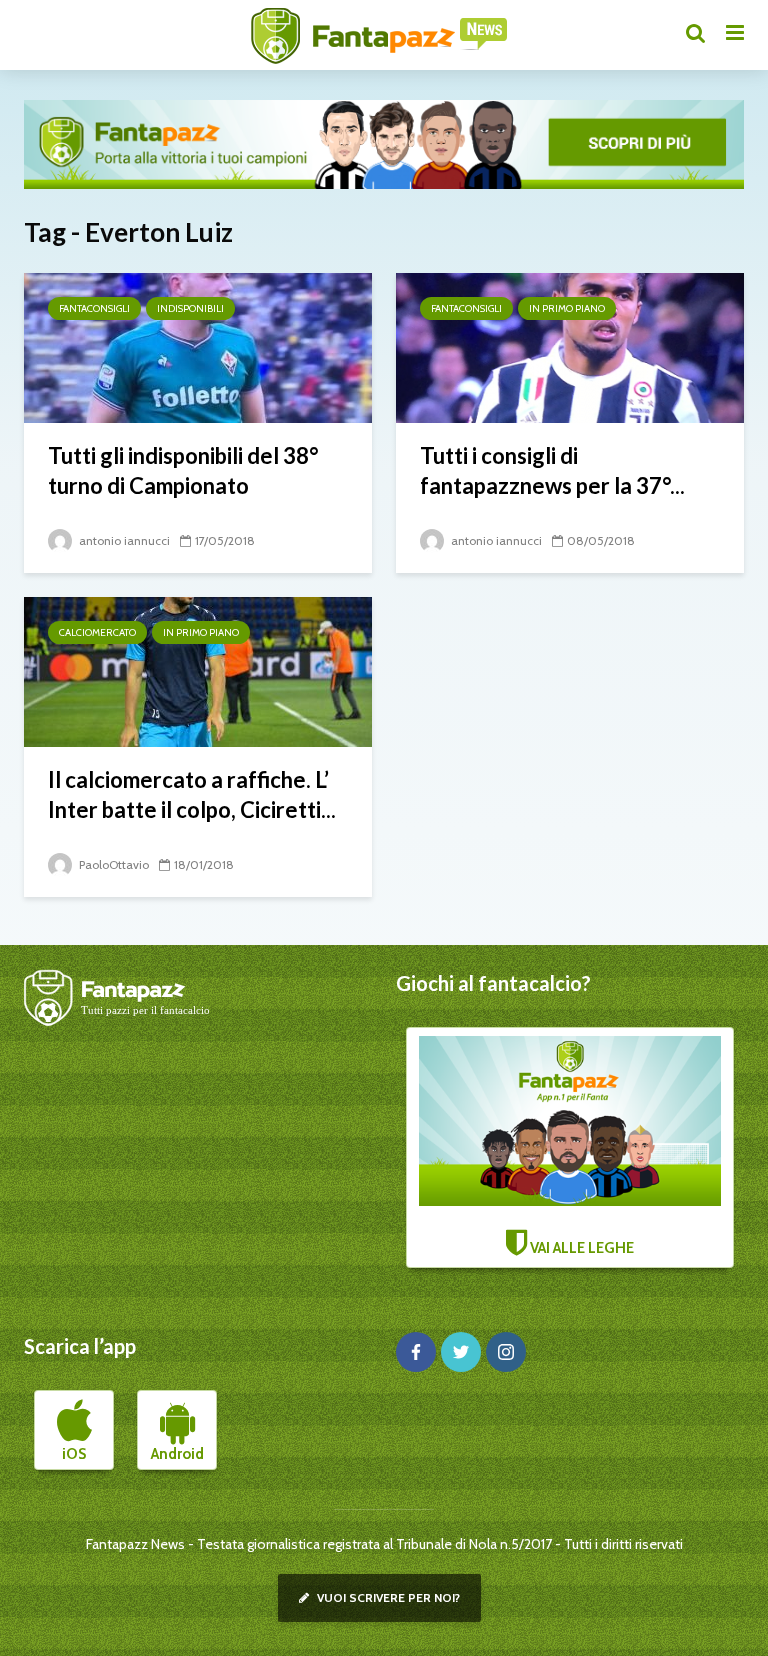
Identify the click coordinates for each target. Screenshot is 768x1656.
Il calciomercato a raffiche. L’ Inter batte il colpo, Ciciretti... (192, 794)
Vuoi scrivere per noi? (387, 1597)
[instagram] (506, 1352)
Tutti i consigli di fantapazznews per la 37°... (552, 470)
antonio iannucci (123, 540)
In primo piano (567, 308)
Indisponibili (190, 308)
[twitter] (461, 1352)
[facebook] (416, 1352)
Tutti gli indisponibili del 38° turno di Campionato (183, 470)
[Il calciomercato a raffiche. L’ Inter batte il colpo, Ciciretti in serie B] (198, 670)
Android (177, 1454)
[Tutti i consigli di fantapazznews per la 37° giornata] (570, 346)
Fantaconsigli (94, 308)
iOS (74, 1454)
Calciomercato (97, 632)
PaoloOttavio (112, 864)
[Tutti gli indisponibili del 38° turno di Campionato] (198, 346)
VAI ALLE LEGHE (580, 1248)
